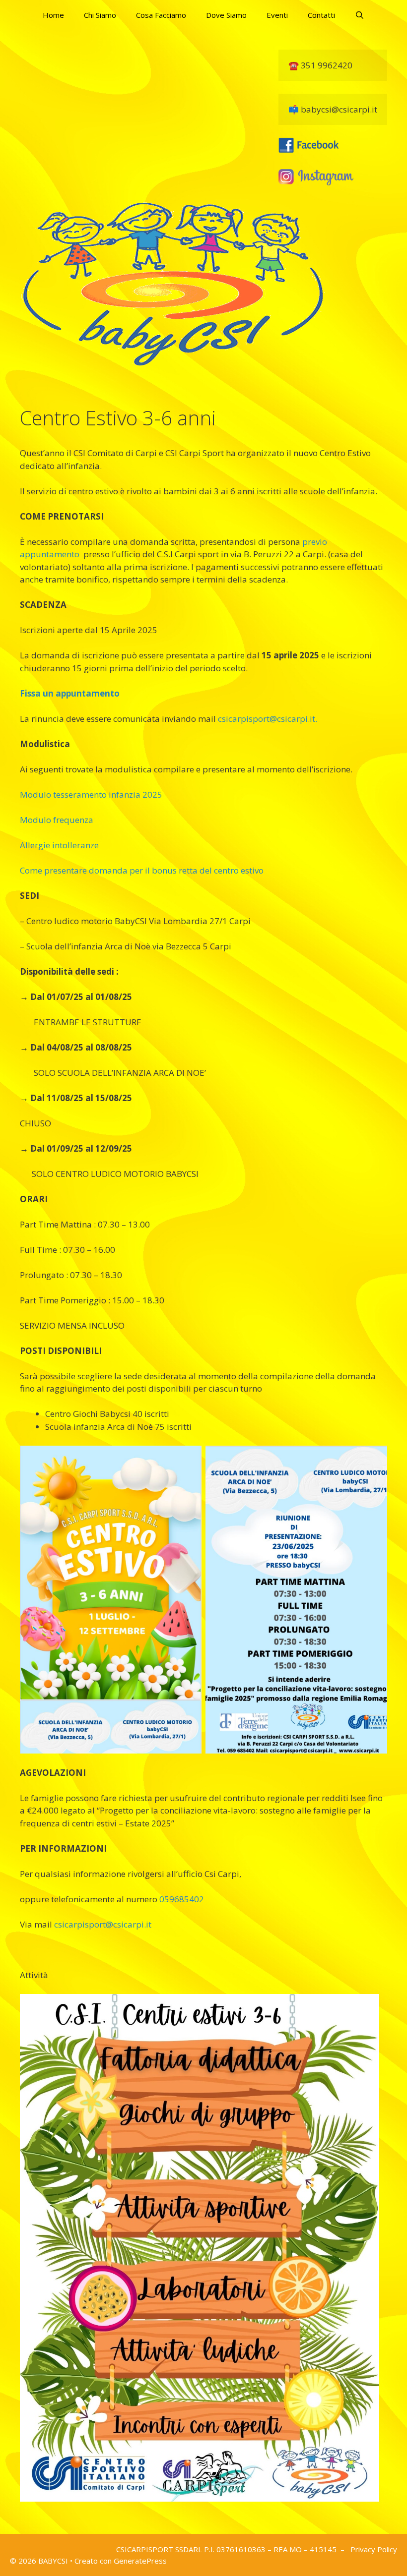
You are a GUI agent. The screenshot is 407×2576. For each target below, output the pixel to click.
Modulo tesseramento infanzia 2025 (91, 794)
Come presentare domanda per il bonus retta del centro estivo (142, 870)
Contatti (321, 15)
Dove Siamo (226, 15)
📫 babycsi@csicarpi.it (333, 109)
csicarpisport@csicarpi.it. (268, 719)
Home (53, 15)
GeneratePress (140, 2561)
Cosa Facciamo (161, 15)
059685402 (182, 1899)
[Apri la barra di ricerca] (360, 15)
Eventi (277, 15)
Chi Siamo (100, 15)
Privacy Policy (374, 2549)
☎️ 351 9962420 (320, 65)
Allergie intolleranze (59, 845)
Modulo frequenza (57, 820)
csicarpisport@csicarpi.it (103, 1924)
